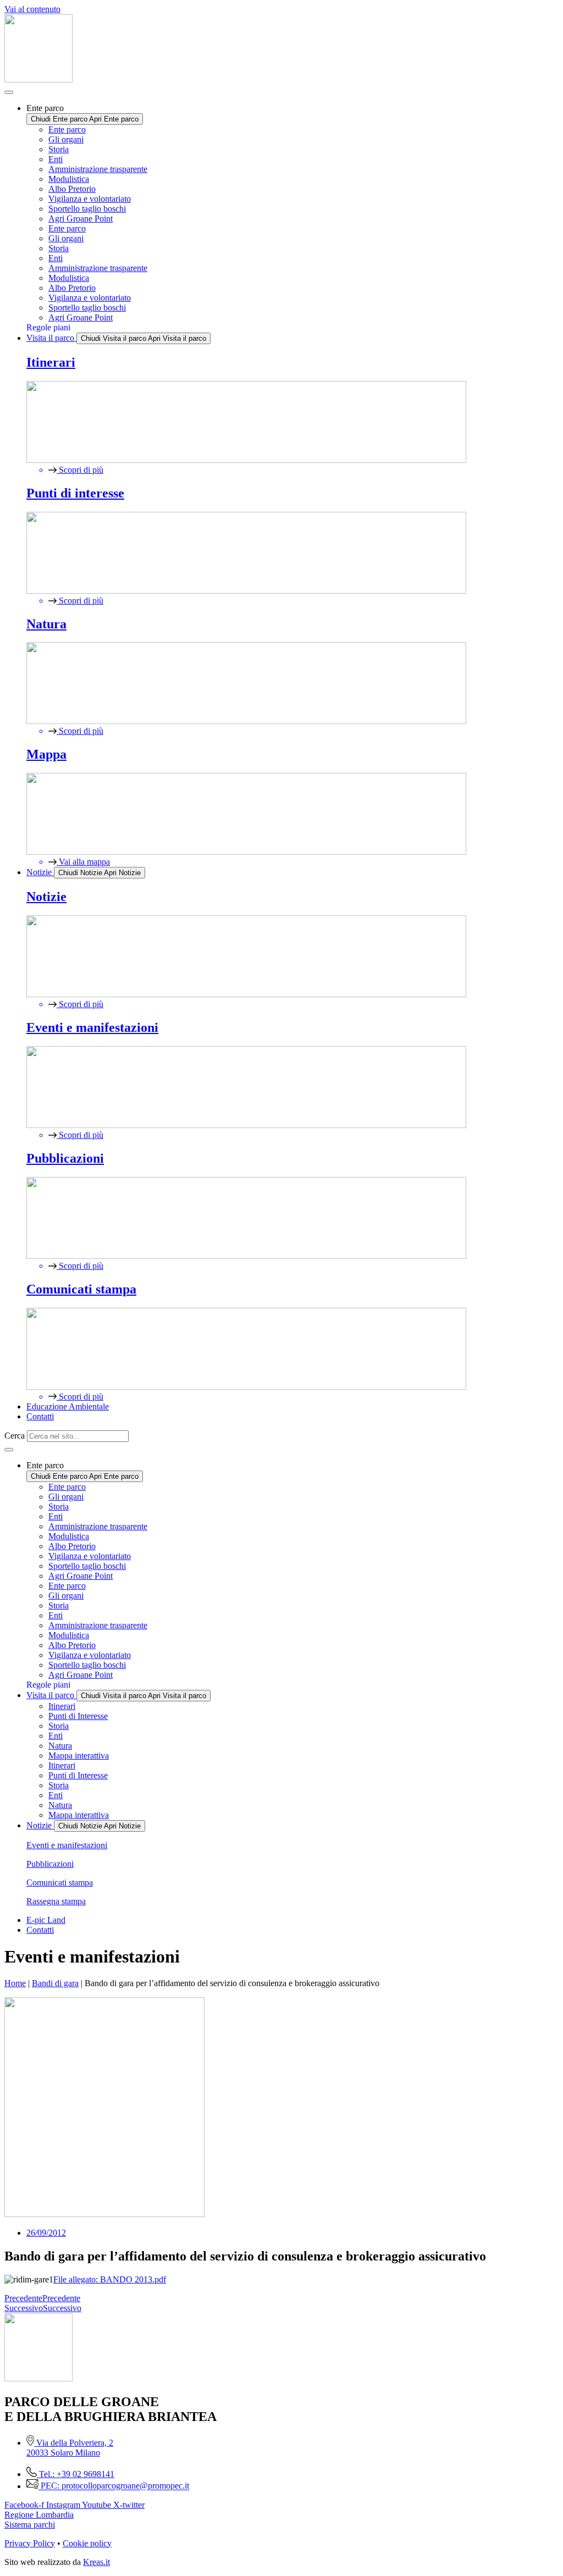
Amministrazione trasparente (98, 169)
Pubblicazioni (50, 1864)
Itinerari (62, 1706)
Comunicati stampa (60, 1883)
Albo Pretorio (72, 189)
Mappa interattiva (79, 1756)
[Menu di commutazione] (9, 92)
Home (15, 1983)
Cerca (15, 1436)
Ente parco (67, 129)
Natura (60, 1746)
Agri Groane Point (81, 219)
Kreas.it (96, 2562)
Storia (59, 149)
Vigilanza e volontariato (90, 199)
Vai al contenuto (32, 9)
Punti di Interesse (78, 1716)
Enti (56, 159)
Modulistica (69, 179)
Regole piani (48, 327)
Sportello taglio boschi (87, 209)
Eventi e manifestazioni (67, 1845)
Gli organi (66, 139)
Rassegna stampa (56, 1901)
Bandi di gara (55, 1983)
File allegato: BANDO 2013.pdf (110, 2279)
